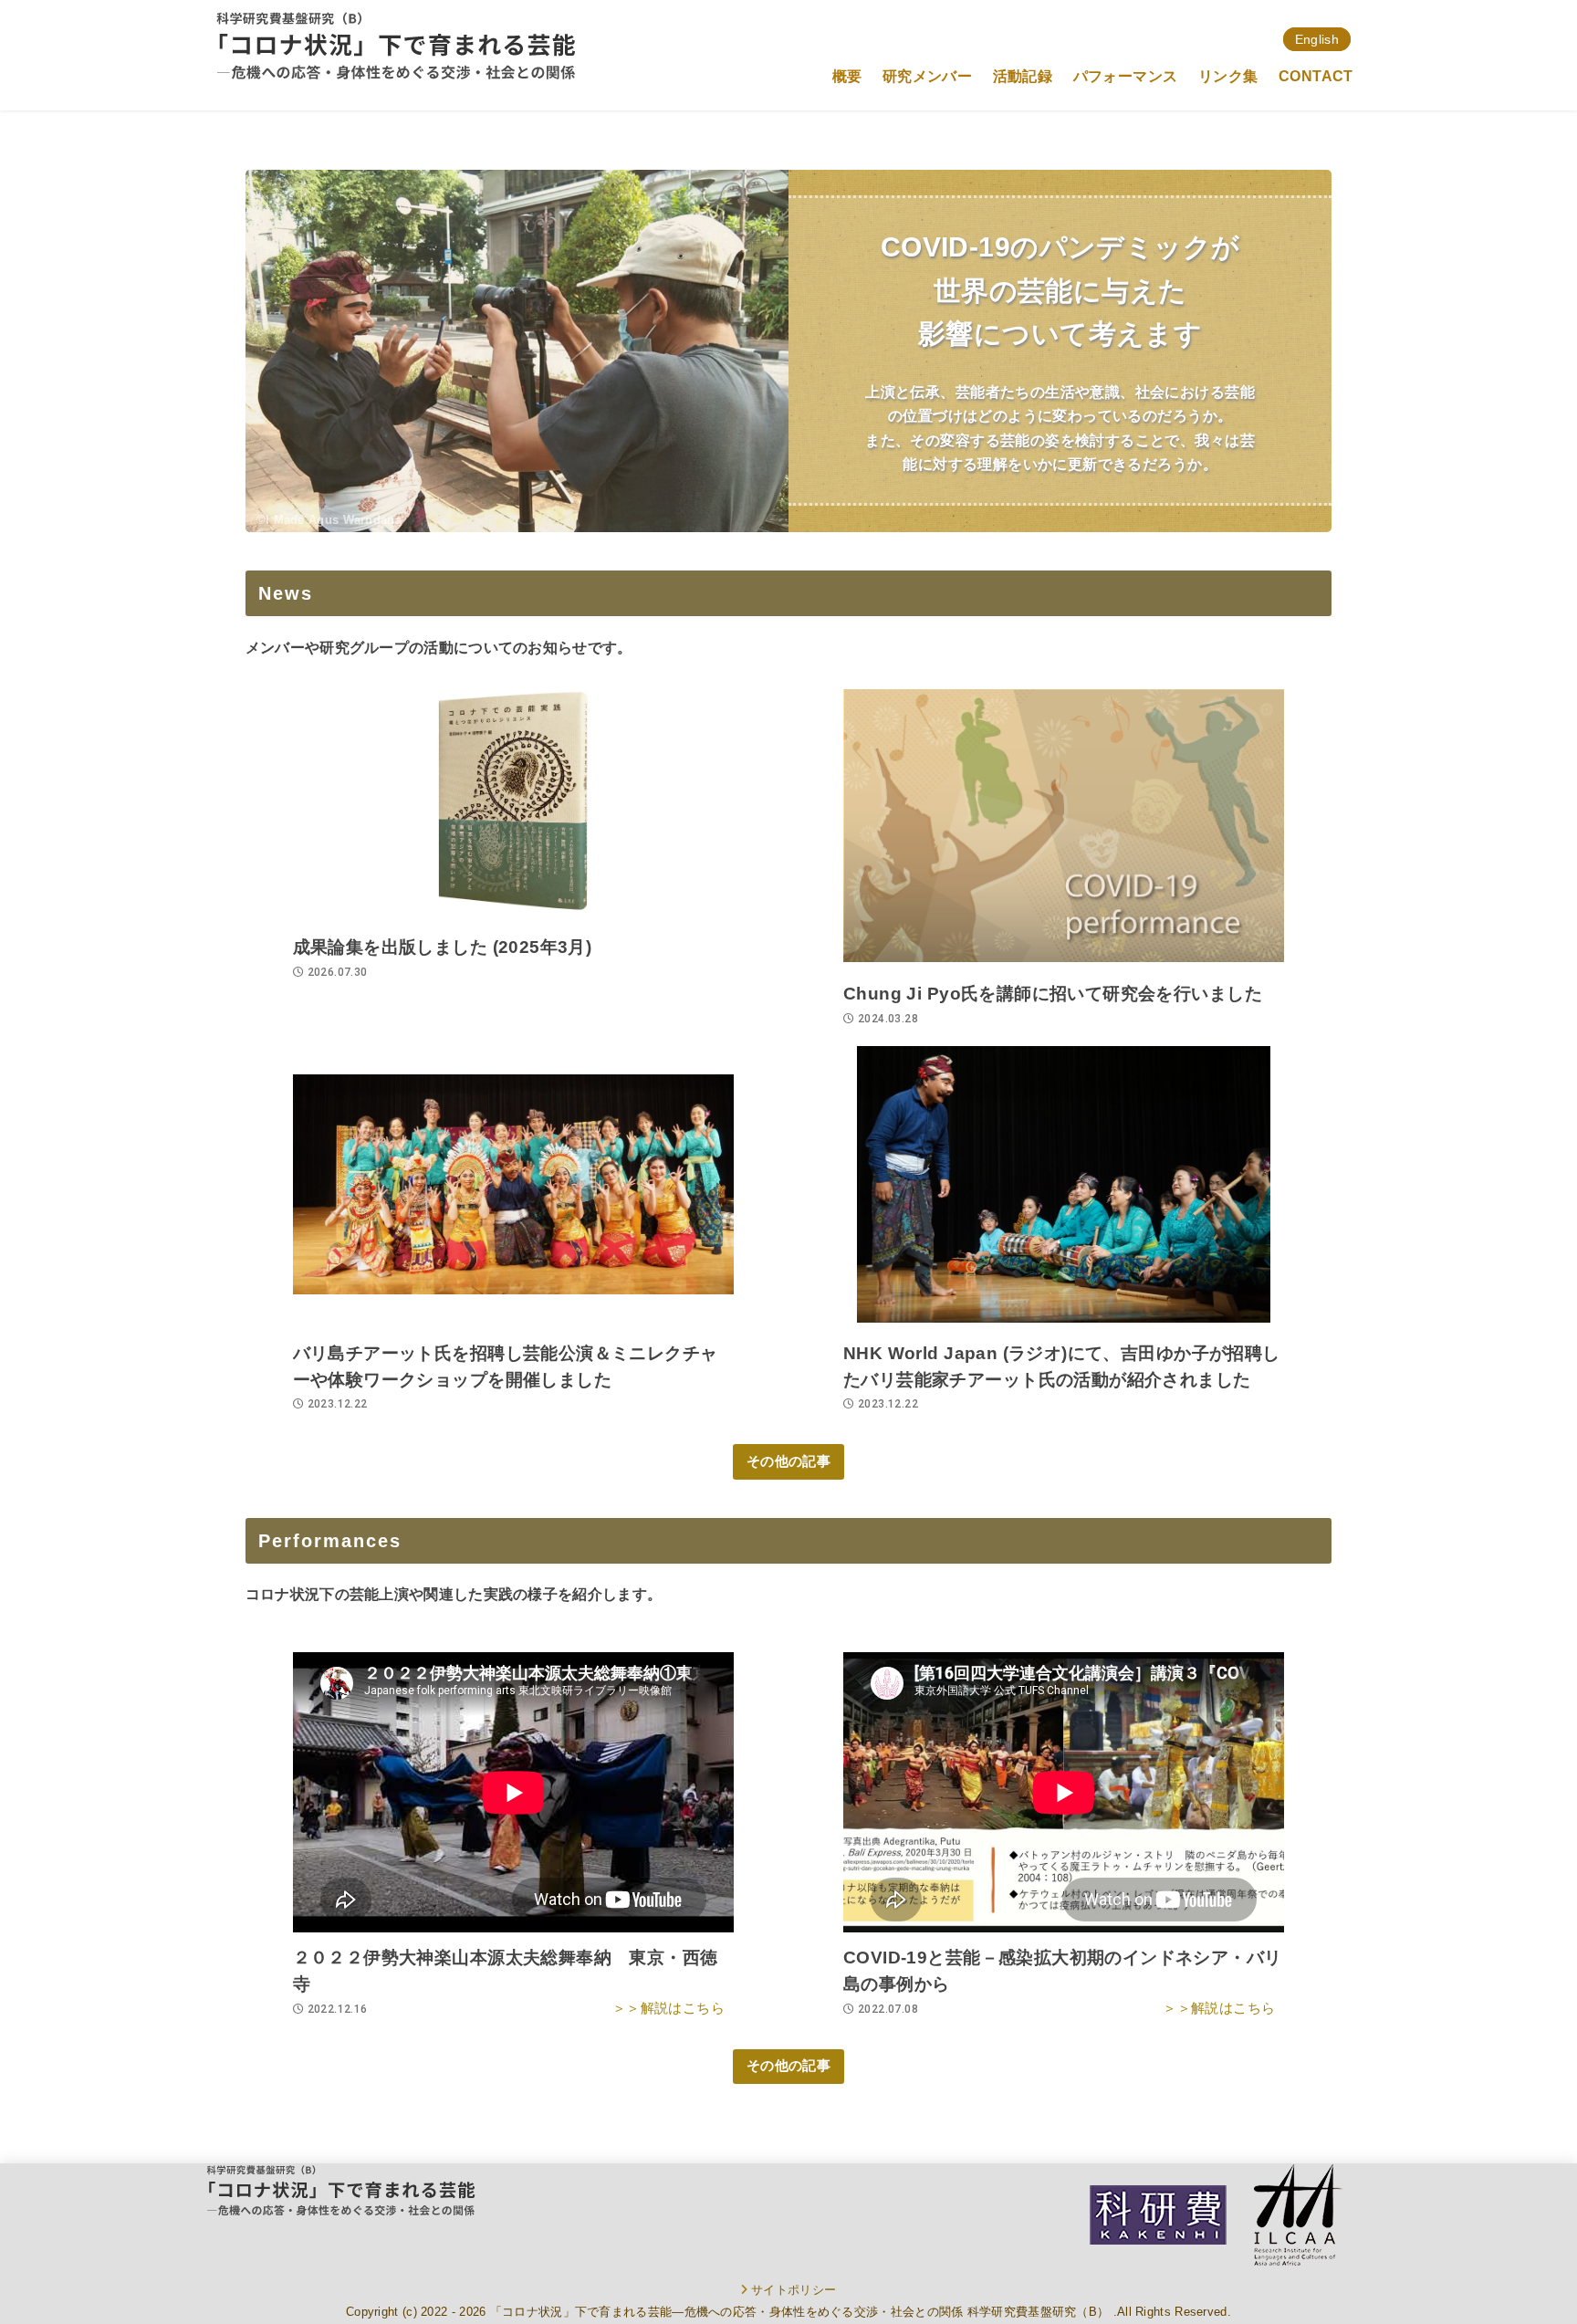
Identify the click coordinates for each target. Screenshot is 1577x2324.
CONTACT (1316, 76)
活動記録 (1023, 76)
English (1317, 39)
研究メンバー (927, 76)
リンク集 (1228, 76)
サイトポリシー (794, 2290)
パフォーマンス (1126, 76)
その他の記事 (788, 1461)
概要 (847, 76)
